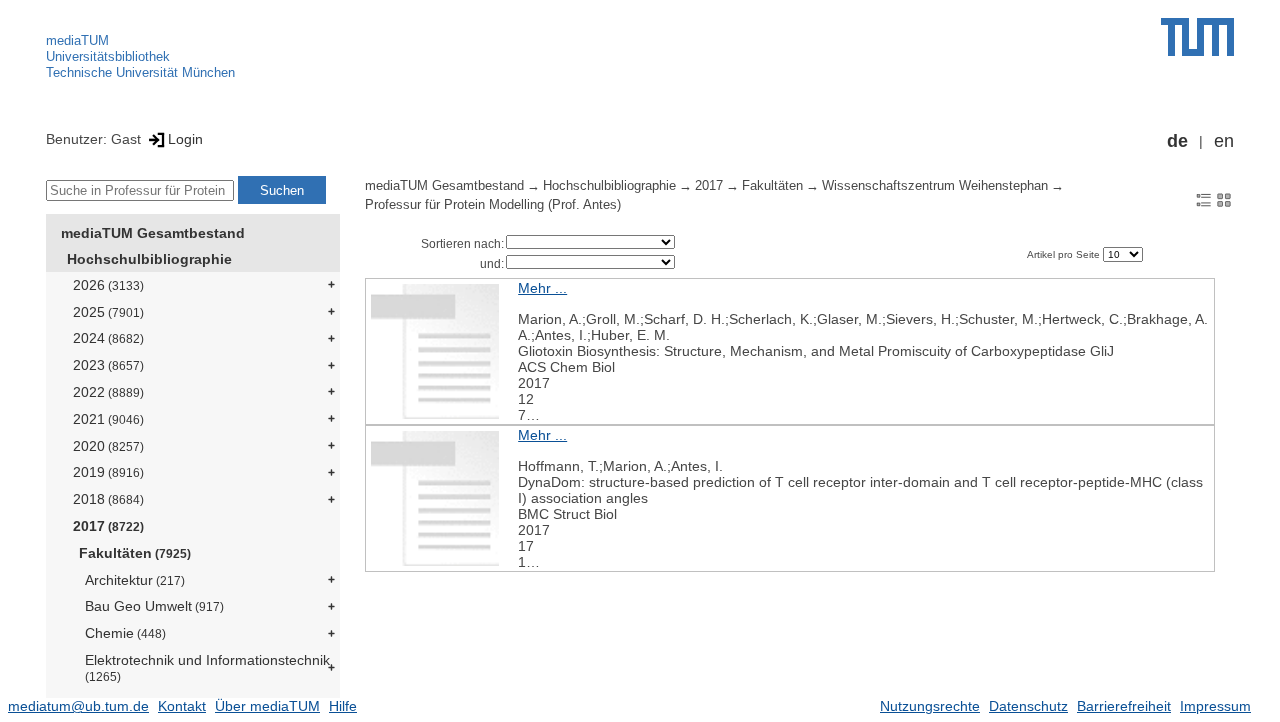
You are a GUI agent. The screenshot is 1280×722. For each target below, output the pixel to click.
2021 (108, 419)
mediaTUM (77, 40)
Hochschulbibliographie (149, 259)
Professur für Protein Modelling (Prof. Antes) (493, 205)
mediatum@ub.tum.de (78, 706)
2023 (108, 365)
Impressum (1215, 706)
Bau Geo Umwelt (154, 606)
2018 (108, 499)
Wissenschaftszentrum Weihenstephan (935, 186)
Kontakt (182, 706)
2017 (108, 526)
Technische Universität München (140, 72)
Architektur (135, 580)
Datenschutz (1028, 706)
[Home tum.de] (1197, 37)
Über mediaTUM (267, 706)
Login (185, 139)
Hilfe (343, 706)
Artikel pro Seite (1065, 254)
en (1224, 141)
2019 (108, 472)
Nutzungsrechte (930, 706)
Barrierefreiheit (1124, 706)
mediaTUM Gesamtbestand (153, 233)
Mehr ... (542, 288)
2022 (108, 392)
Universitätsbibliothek (108, 56)
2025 (108, 312)
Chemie (125, 633)
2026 (108, 285)
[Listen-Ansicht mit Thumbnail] (1204, 199)
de (1177, 141)
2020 (108, 446)
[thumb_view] (1224, 199)
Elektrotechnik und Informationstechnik (207, 667)
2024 (108, 338)
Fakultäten (135, 553)
